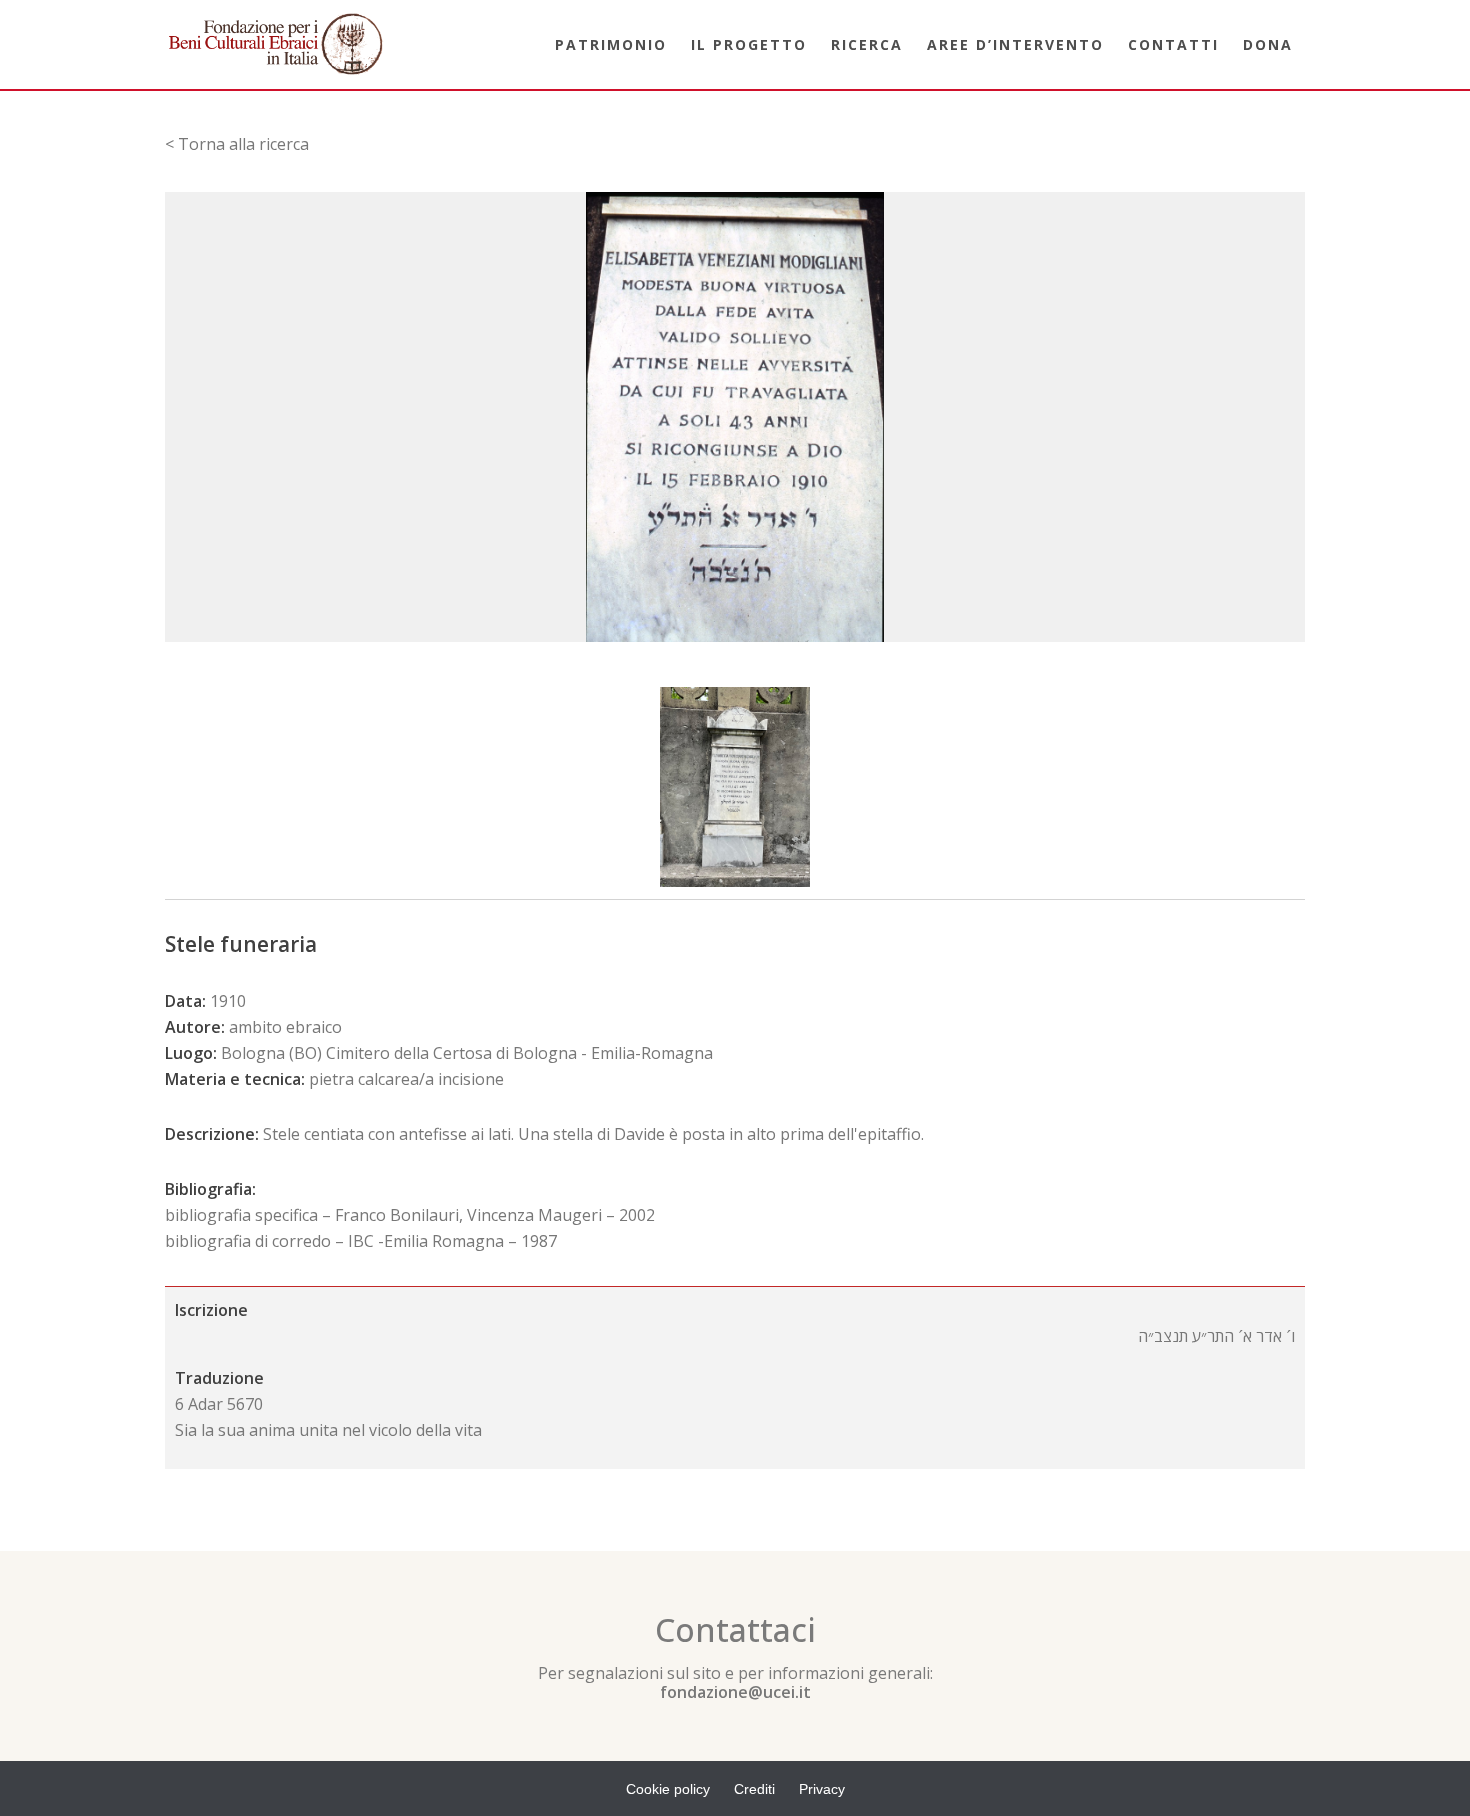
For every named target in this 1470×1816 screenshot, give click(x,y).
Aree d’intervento (1015, 44)
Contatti (1173, 44)
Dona (1268, 44)
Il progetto (749, 44)
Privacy (822, 1789)
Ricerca (867, 44)
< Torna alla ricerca (237, 144)
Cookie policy (668, 1789)
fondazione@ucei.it (735, 1692)
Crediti (754, 1789)
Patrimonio (611, 44)
